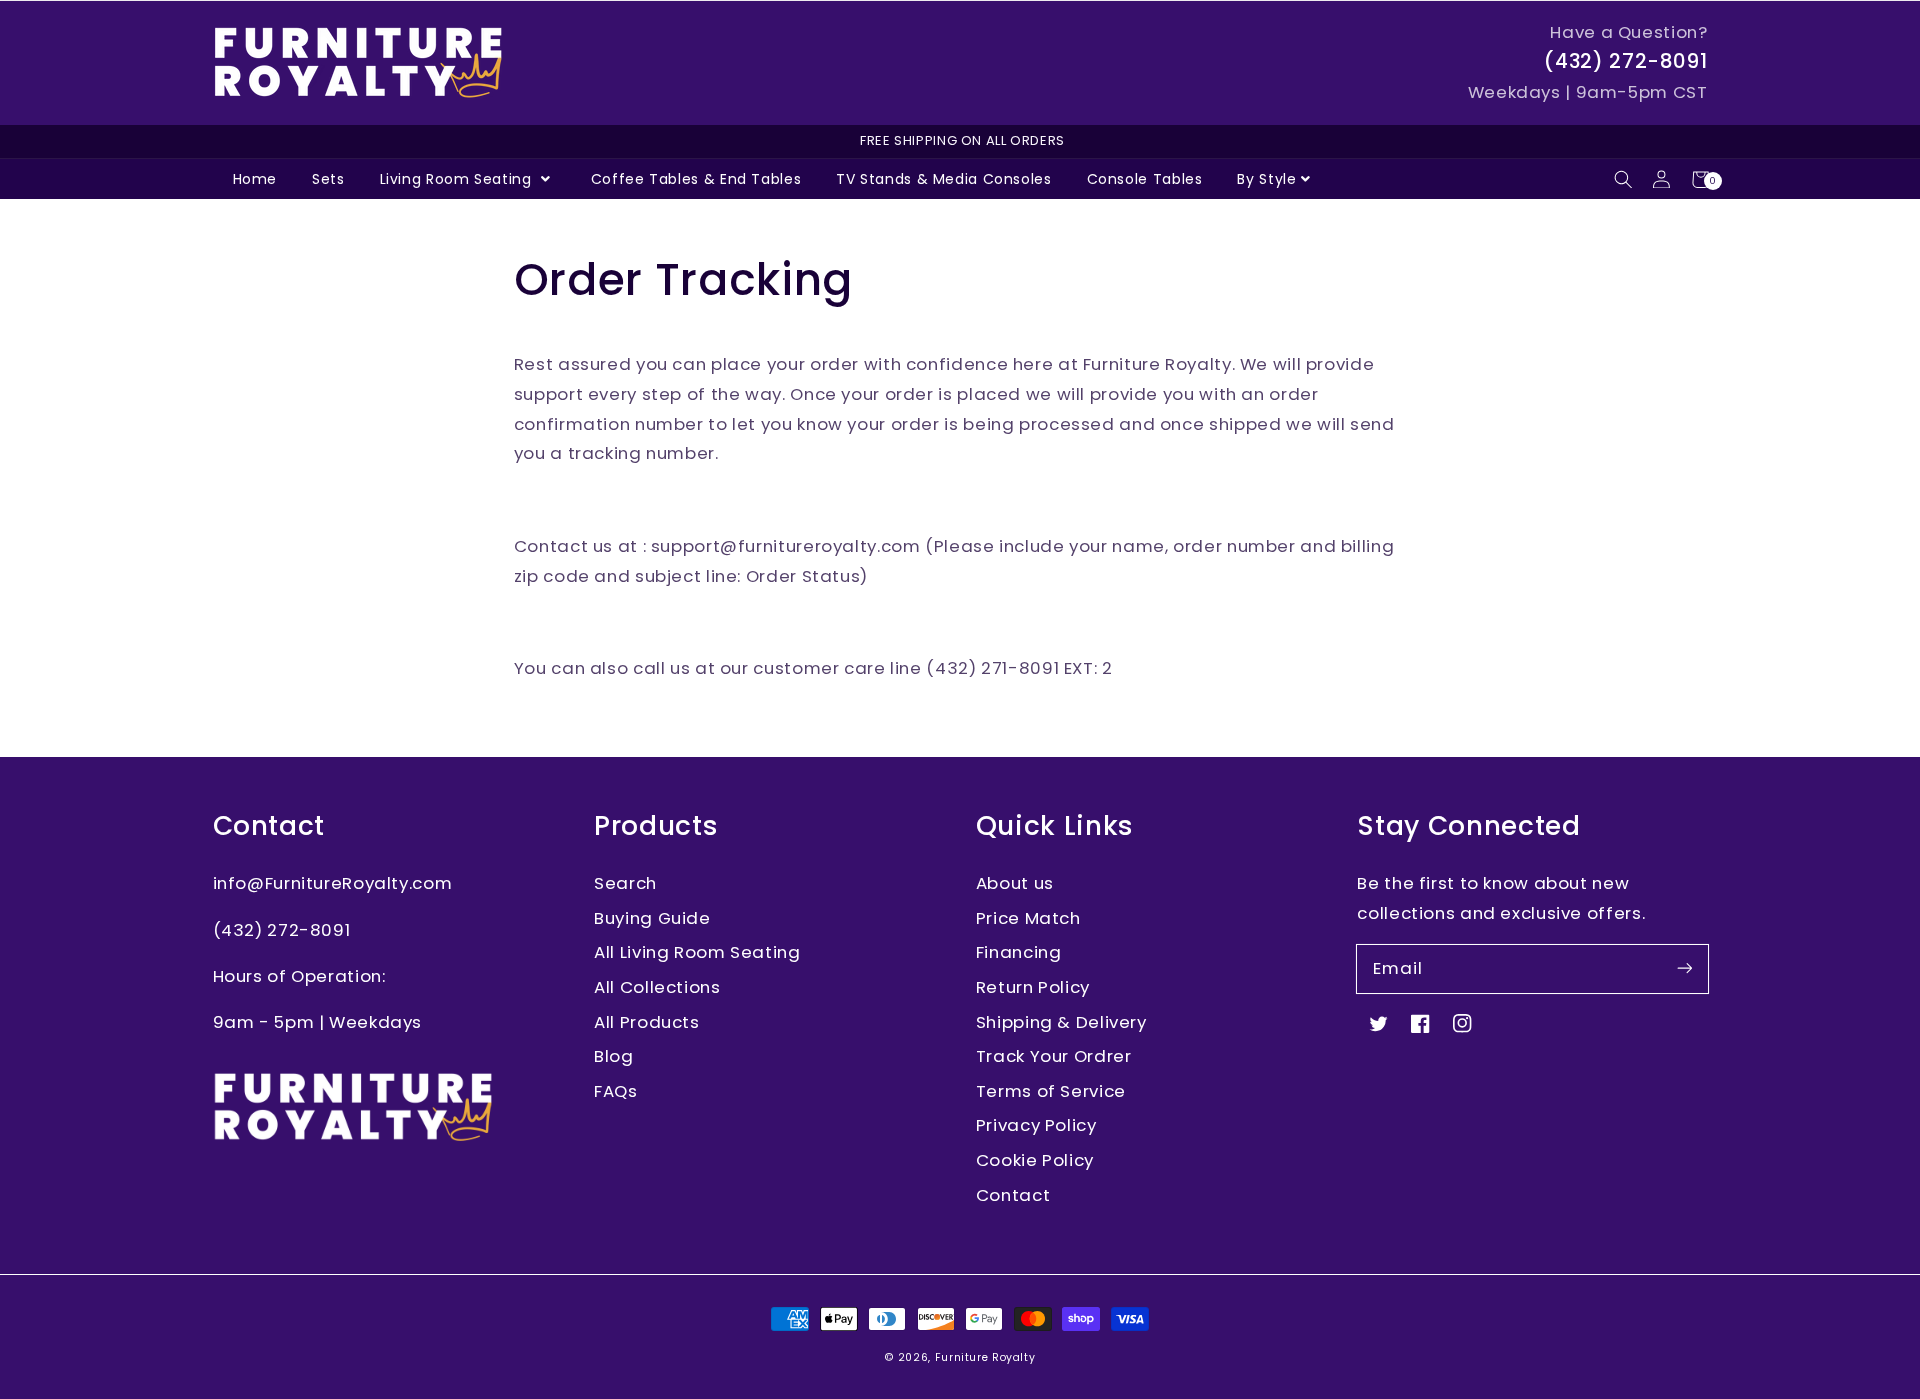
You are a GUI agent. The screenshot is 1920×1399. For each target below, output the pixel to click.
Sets (328, 179)
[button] (1623, 179)
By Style (1266, 179)
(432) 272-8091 (1625, 61)
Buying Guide (652, 918)
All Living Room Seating (697, 952)
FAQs (616, 1091)
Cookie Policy (1035, 1160)
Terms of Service (1051, 1091)
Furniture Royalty (985, 1357)
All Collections (657, 987)
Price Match (1028, 918)
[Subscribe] (1684, 968)
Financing (1019, 952)
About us (1015, 883)
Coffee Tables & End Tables (696, 179)
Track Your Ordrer (1054, 1056)
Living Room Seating (458, 179)
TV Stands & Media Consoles (943, 179)
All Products (647, 1022)
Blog (614, 1056)
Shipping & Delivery (1061, 1022)
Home (255, 179)
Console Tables (1145, 179)
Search (625, 883)
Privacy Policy (1036, 1125)
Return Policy (1033, 987)
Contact (1013, 1195)
